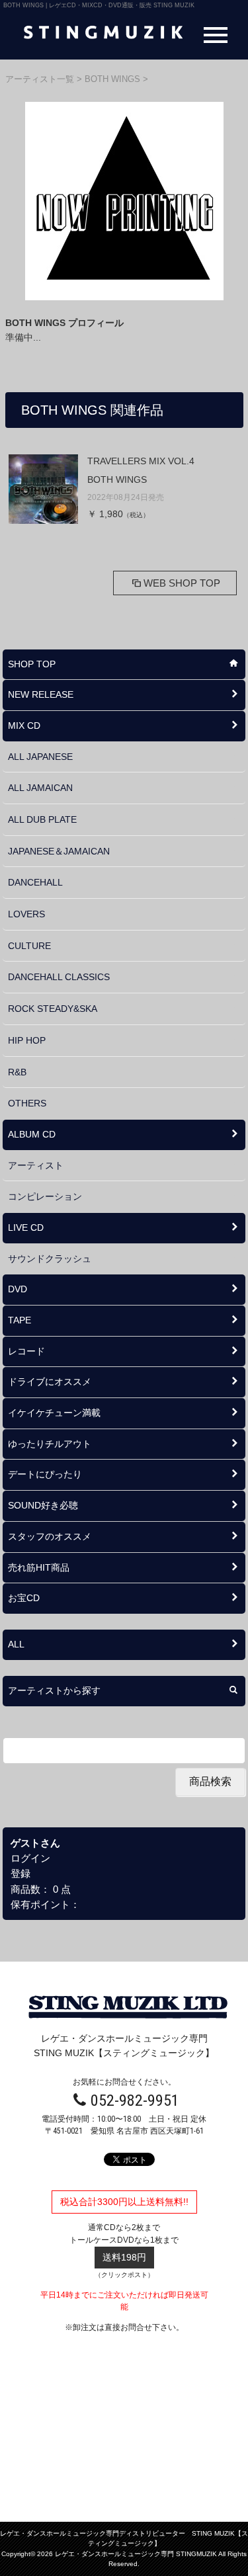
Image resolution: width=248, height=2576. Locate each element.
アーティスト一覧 (41, 79)
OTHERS (27, 1103)
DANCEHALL (35, 882)
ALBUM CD (32, 1134)
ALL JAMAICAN (40, 788)
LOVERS (26, 914)
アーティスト (36, 1165)
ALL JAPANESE (40, 757)
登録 (21, 1873)
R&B (17, 1072)
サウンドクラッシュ (50, 1259)
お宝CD (24, 1598)
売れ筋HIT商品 (39, 1567)
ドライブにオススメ (50, 1382)
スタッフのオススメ (50, 1536)
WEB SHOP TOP (182, 583)
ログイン (30, 1858)
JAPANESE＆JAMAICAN (59, 851)
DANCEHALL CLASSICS (59, 977)
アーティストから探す (54, 1690)
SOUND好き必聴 (43, 1505)
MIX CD (24, 726)
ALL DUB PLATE (42, 819)
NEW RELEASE (41, 694)
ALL (16, 1644)
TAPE (20, 1320)
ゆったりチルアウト (50, 1444)
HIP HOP (27, 1040)
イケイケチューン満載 (54, 1413)
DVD (18, 1289)
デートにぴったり (45, 1474)
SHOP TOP (32, 664)
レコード (26, 1351)
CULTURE (29, 946)
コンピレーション (45, 1196)
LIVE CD (26, 1227)
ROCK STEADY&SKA (53, 1009)
